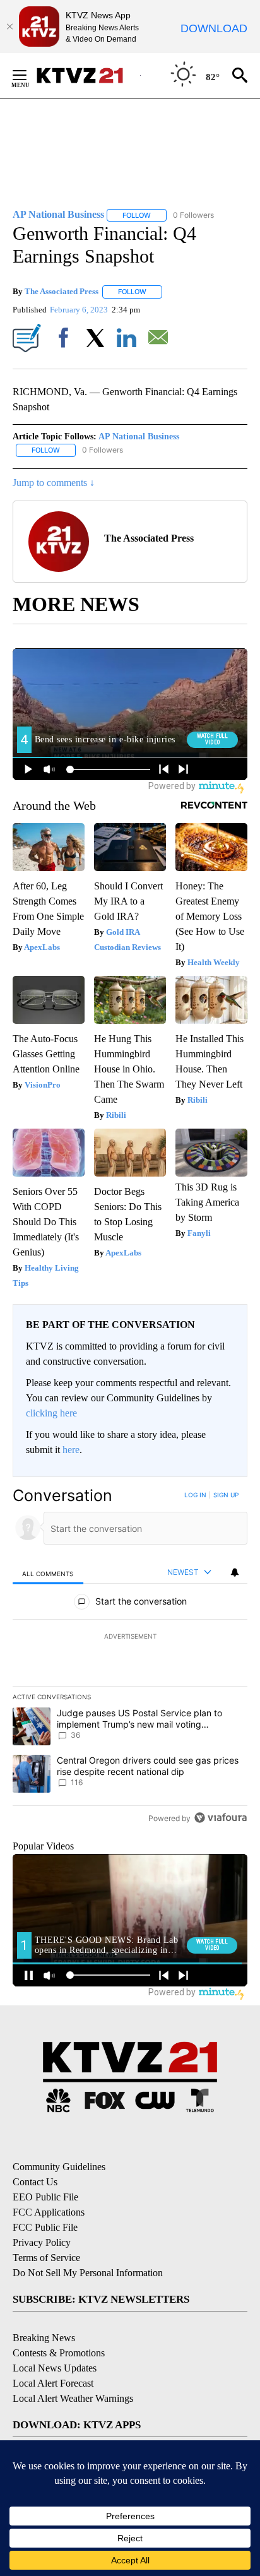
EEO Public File (45, 2197)
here (71, 1450)
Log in (195, 1495)
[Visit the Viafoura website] (221, 1818)
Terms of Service (46, 2258)
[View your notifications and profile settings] (235, 1572)
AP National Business (139, 436)
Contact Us (35, 2182)
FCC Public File (45, 2227)
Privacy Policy (42, 2242)
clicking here (51, 1413)
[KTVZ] (88, 75)
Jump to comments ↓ (54, 483)
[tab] (48, 1573)
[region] (130, 1659)
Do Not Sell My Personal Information (88, 2273)
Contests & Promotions (59, 2353)
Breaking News (44, 2338)
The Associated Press (62, 291)
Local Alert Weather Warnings (73, 2398)
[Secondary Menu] (29, 75)
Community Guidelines (59, 2167)
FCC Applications (49, 2212)
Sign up (226, 1495)
